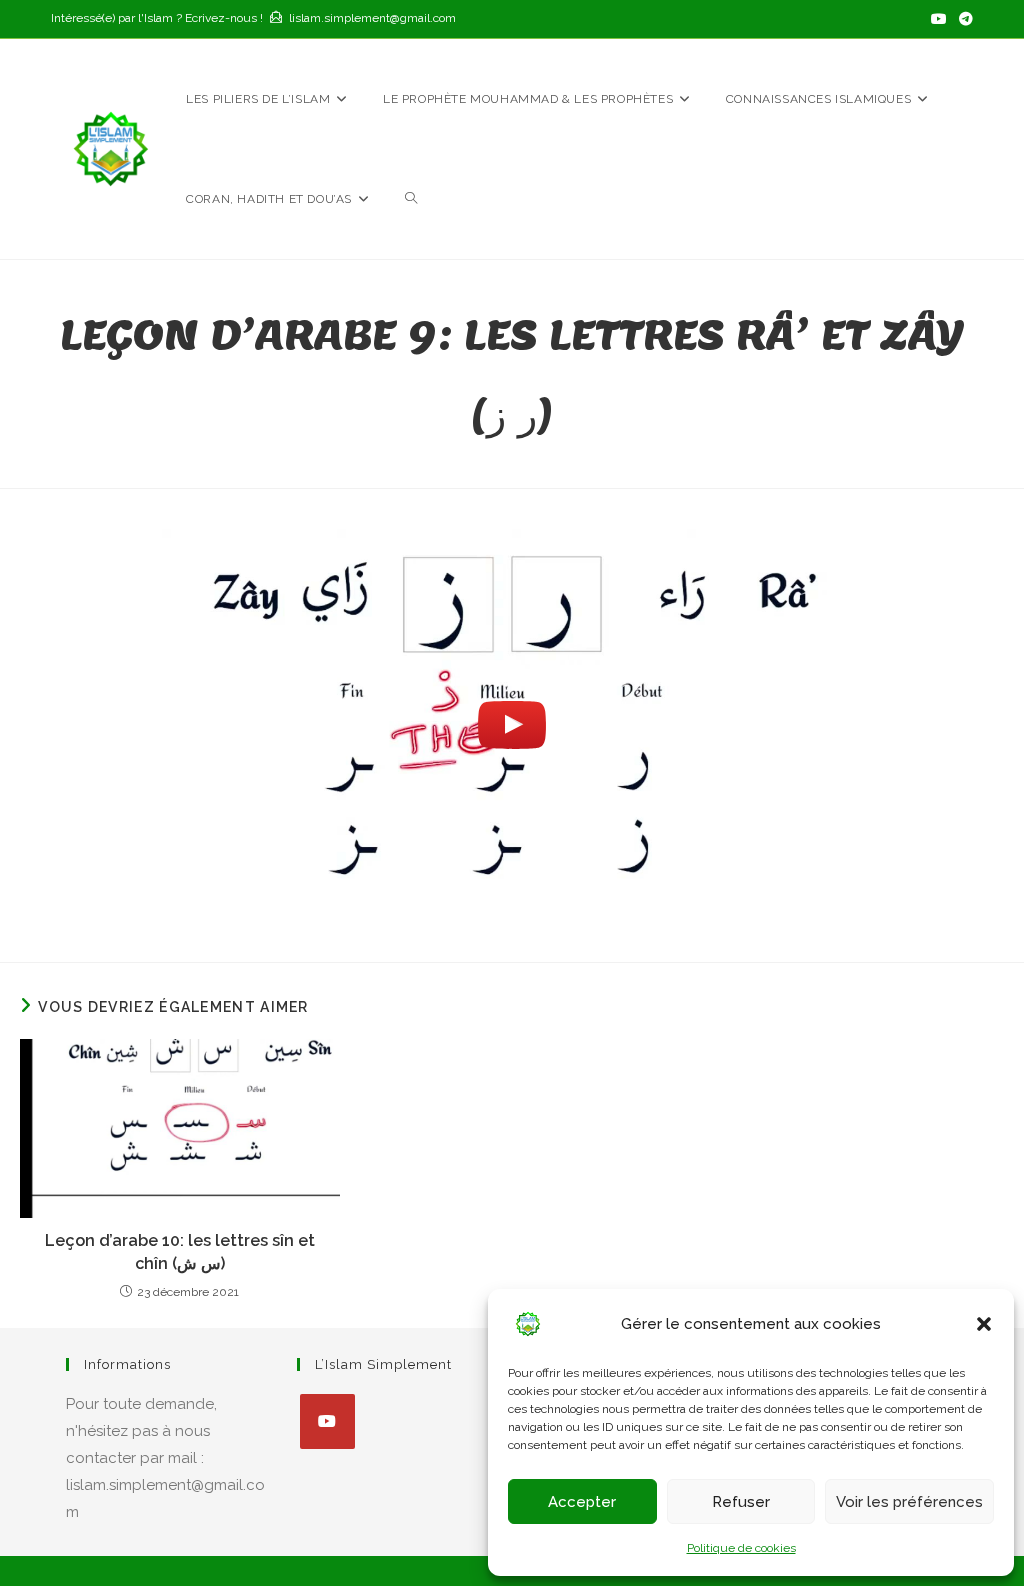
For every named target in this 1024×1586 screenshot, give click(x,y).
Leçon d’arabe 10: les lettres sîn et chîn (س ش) (180, 1251)
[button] (984, 1324)
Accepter (582, 1502)
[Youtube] (327, 1421)
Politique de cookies (741, 1548)
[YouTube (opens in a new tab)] (939, 19)
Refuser (741, 1502)
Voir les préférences (909, 1502)
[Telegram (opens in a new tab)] (963, 19)
